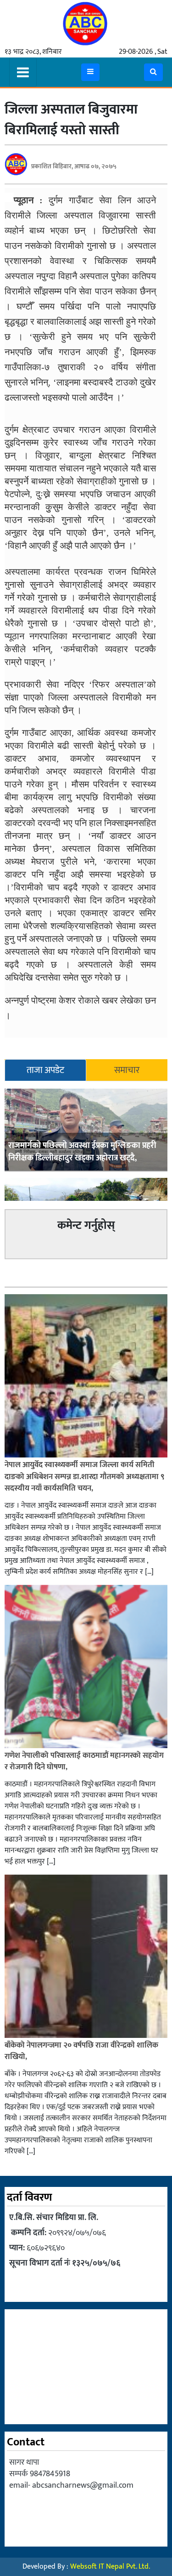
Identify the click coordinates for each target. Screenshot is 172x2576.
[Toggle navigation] (23, 72)
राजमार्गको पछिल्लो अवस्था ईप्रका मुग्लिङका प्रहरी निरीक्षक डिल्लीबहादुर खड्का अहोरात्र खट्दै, (82, 1152)
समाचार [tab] (127, 1070)
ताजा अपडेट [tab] (45, 1070)
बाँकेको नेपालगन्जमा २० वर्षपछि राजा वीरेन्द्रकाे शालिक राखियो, (81, 2051)
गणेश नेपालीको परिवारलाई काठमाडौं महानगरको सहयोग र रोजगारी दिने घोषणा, (84, 1761)
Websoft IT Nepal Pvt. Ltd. (110, 2567)
